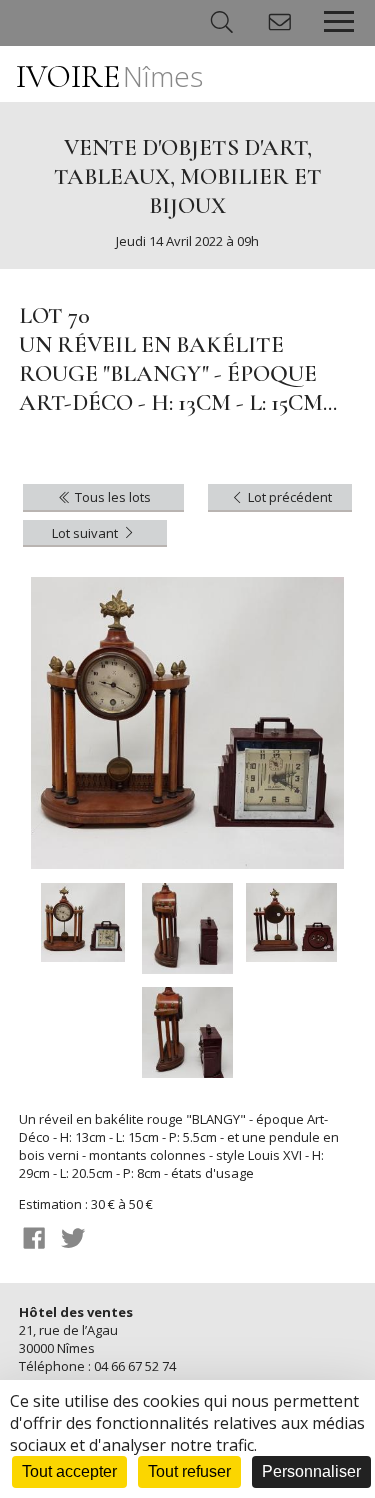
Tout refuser (189, 1471)
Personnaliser (311, 1471)
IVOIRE (109, 76)
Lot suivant (86, 533)
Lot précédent (288, 497)
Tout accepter (69, 1471)
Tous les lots (111, 497)
